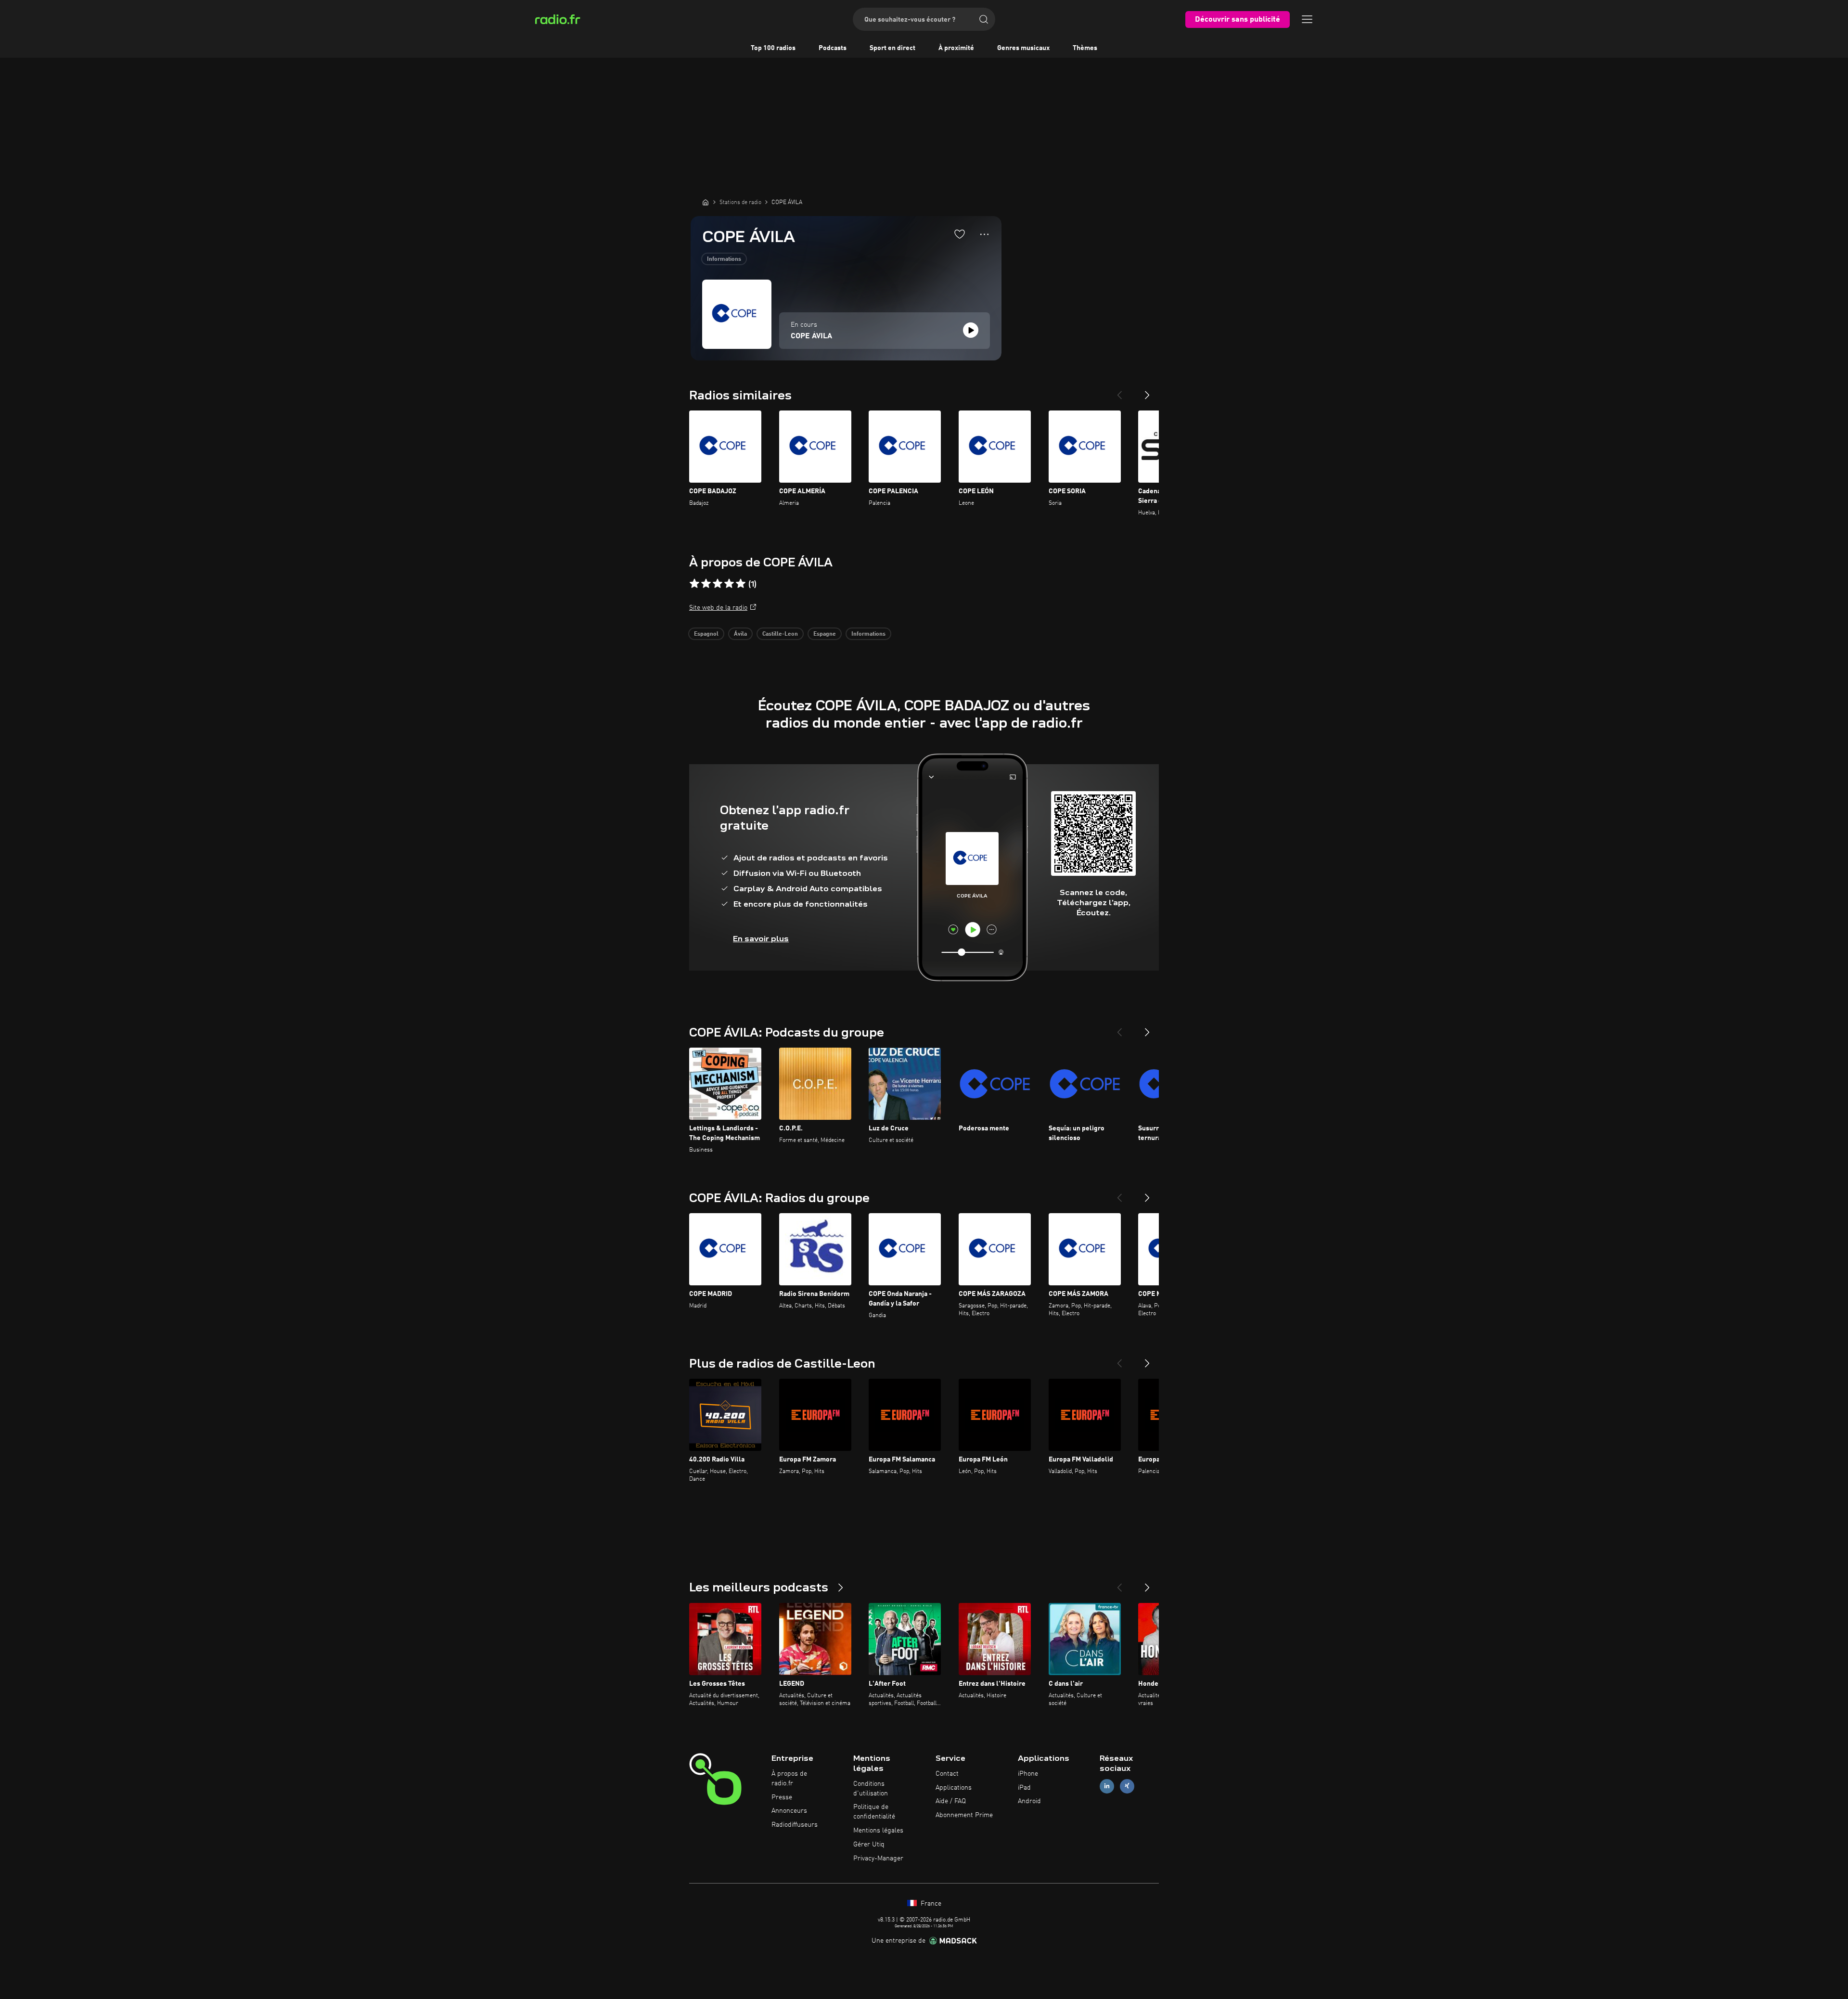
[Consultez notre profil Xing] (1127, 1786)
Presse (782, 1797)
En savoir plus (761, 939)
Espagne (825, 634)
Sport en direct (892, 48)
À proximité (956, 48)
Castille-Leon (780, 634)
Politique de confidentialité (874, 1812)
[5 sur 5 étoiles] (741, 584)
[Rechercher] (984, 19)
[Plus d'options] (984, 234)
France (930, 1904)
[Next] (1147, 391)
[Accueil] (706, 202)
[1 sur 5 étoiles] (694, 584)
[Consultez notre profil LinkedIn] (1107, 1786)
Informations (724, 259)
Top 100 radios (773, 48)
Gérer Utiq (869, 1845)
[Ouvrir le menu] (1307, 19)
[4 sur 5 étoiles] (729, 584)
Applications (954, 1788)
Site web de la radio (718, 608)
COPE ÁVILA (811, 336)
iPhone (1028, 1774)
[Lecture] (971, 330)
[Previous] (1119, 391)
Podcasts (833, 48)
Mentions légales (878, 1831)
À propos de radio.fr (789, 1779)
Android (1029, 1801)
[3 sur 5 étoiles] (718, 584)
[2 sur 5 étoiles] (706, 584)
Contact (947, 1774)
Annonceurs (789, 1811)
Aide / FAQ (951, 1801)
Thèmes (1085, 48)
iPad (1024, 1788)
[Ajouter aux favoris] (960, 234)
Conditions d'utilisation (871, 1789)
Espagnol (706, 634)
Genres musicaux (1023, 48)
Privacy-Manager (878, 1858)
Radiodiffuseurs (795, 1825)
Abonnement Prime (964, 1815)
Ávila (740, 634)
